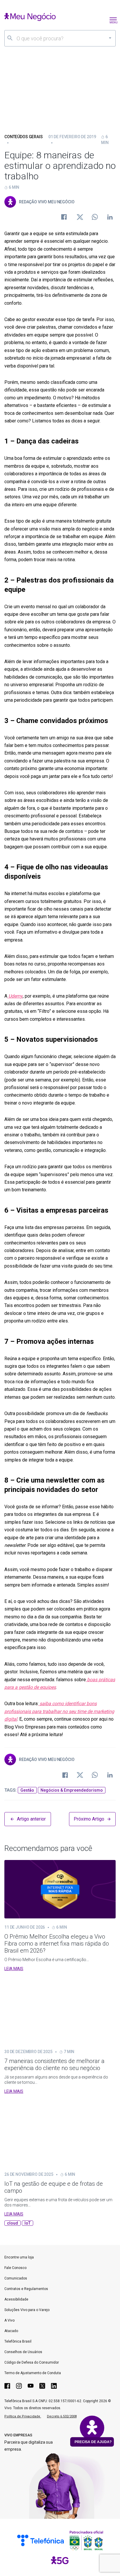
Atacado (11, 2331)
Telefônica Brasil (18, 2341)
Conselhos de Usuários (23, 2352)
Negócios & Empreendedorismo (72, 1790)
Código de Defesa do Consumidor (32, 2362)
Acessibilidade (16, 2299)
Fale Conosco (15, 2268)
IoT (28, 2223)
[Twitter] (42, 2386)
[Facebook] (7, 2386)
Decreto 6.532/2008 (62, 2416)
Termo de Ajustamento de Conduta (33, 2373)
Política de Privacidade (23, 2416)
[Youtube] (31, 2386)
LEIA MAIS (14, 1969)
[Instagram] (19, 2386)
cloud (13, 2223)
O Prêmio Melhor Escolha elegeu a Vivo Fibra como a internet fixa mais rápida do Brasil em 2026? (57, 1944)
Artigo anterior (31, 1819)
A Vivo (9, 2320)
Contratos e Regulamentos (26, 2289)
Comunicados (16, 2278)
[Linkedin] (54, 2386)
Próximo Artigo (89, 1819)
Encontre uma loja (19, 2257)
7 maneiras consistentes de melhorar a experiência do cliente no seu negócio (54, 2064)
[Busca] (10, 38)
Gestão (27, 1790)
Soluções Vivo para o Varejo (27, 2310)
